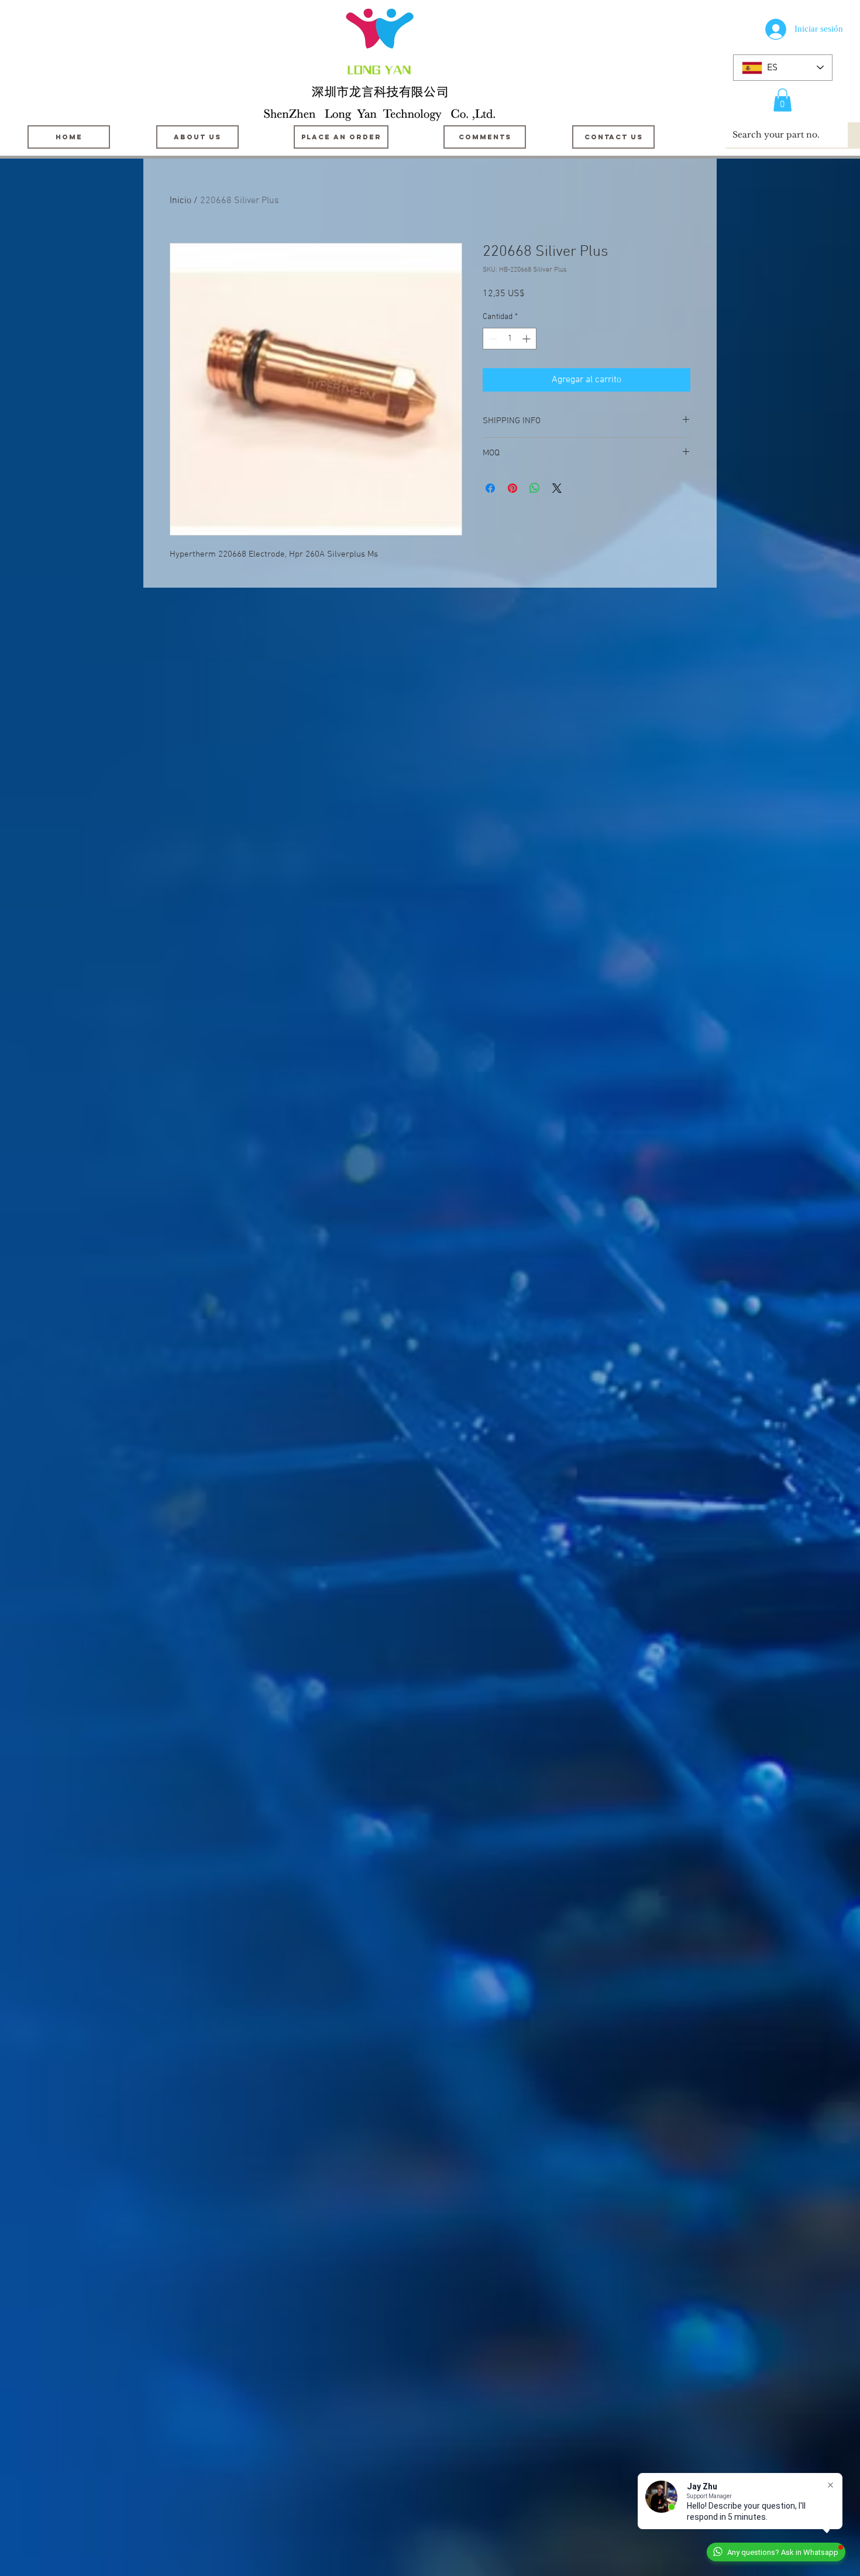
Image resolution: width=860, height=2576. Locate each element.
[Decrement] (492, 339)
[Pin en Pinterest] (512, 488)
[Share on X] (557, 488)
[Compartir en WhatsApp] (535, 488)
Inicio (180, 201)
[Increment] (527, 339)
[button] (782, 100)
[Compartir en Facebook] (490, 488)
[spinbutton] (510, 339)
